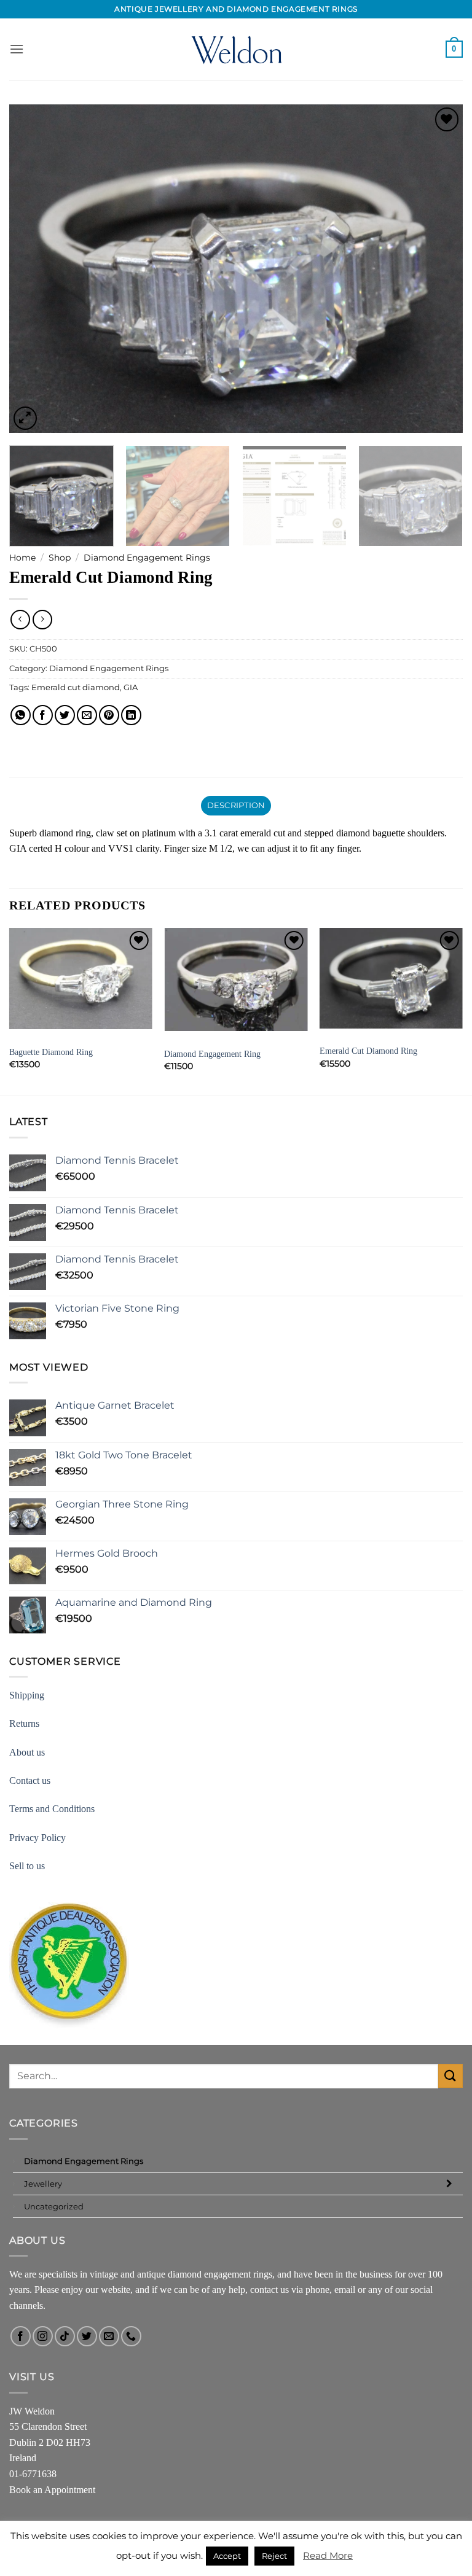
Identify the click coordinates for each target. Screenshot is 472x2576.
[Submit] (450, 2076)
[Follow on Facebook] (21, 2336)
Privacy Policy (37, 1838)
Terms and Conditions (52, 1809)
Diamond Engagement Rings (147, 558)
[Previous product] (42, 619)
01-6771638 (33, 2474)
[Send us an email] (109, 2336)
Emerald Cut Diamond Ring (368, 1051)
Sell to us (27, 1866)
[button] (17, 49)
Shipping (27, 1695)
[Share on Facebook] (43, 715)
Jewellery (43, 2184)
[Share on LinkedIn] (131, 715)
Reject (274, 2556)
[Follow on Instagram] (43, 2336)
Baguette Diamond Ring (51, 1052)
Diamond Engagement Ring (212, 1054)
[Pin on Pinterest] (109, 715)
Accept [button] (227, 2556)
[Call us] (131, 2336)
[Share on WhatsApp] (21, 715)
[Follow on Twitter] (87, 2336)
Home (22, 558)
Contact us (30, 1780)
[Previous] (34, 269)
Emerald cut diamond (76, 687)
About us (27, 1752)
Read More (328, 2555)
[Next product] (20, 619)
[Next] (438, 269)
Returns (24, 1723)
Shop (60, 558)
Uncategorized (54, 2206)
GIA (131, 687)
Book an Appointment (52, 2490)
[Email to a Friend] (87, 715)
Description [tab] (236, 805)
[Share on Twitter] (65, 715)
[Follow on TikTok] (65, 2336)
